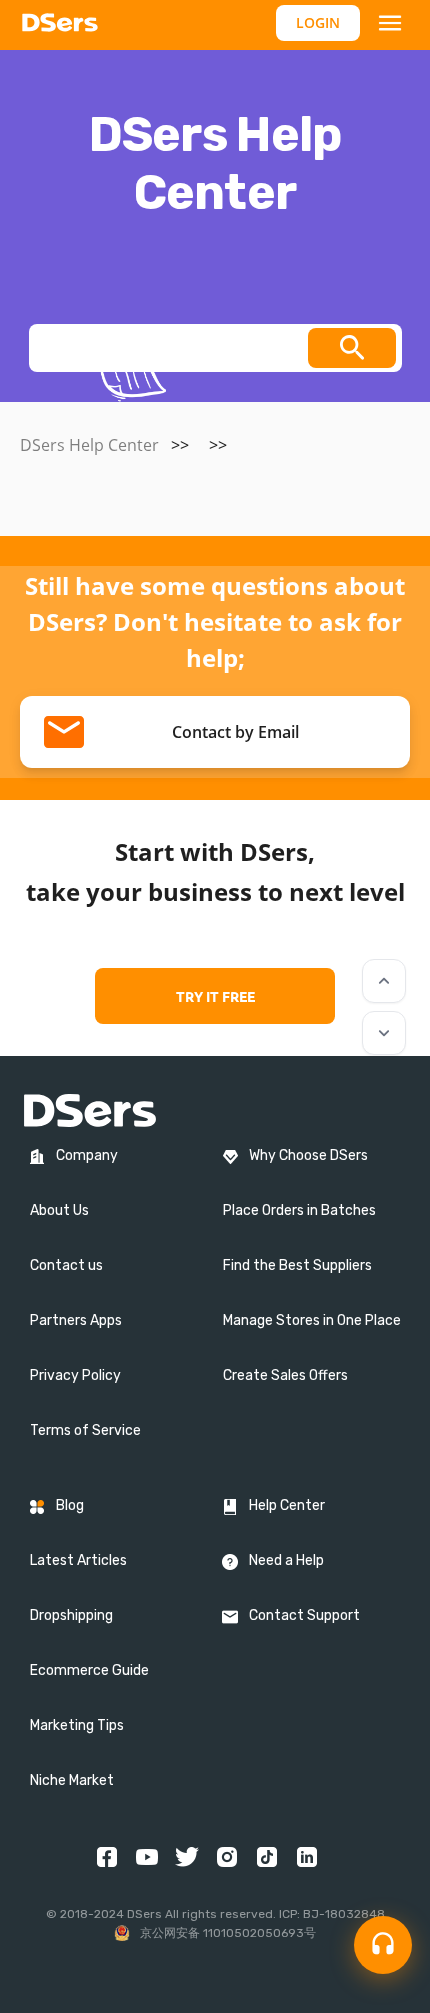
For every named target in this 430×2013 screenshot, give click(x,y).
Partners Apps (76, 1320)
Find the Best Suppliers (297, 1265)
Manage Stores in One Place (312, 1320)
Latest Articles (78, 1560)
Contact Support (304, 1615)
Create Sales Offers (285, 1375)
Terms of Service (85, 1430)
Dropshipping (71, 1615)
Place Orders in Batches (299, 1210)
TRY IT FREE (215, 996)
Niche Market (72, 1780)
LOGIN (318, 22)
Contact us (66, 1265)
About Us (59, 1210)
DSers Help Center (89, 445)
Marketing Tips (77, 1725)
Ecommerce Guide (89, 1670)
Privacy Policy (75, 1375)
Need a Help (286, 1560)
